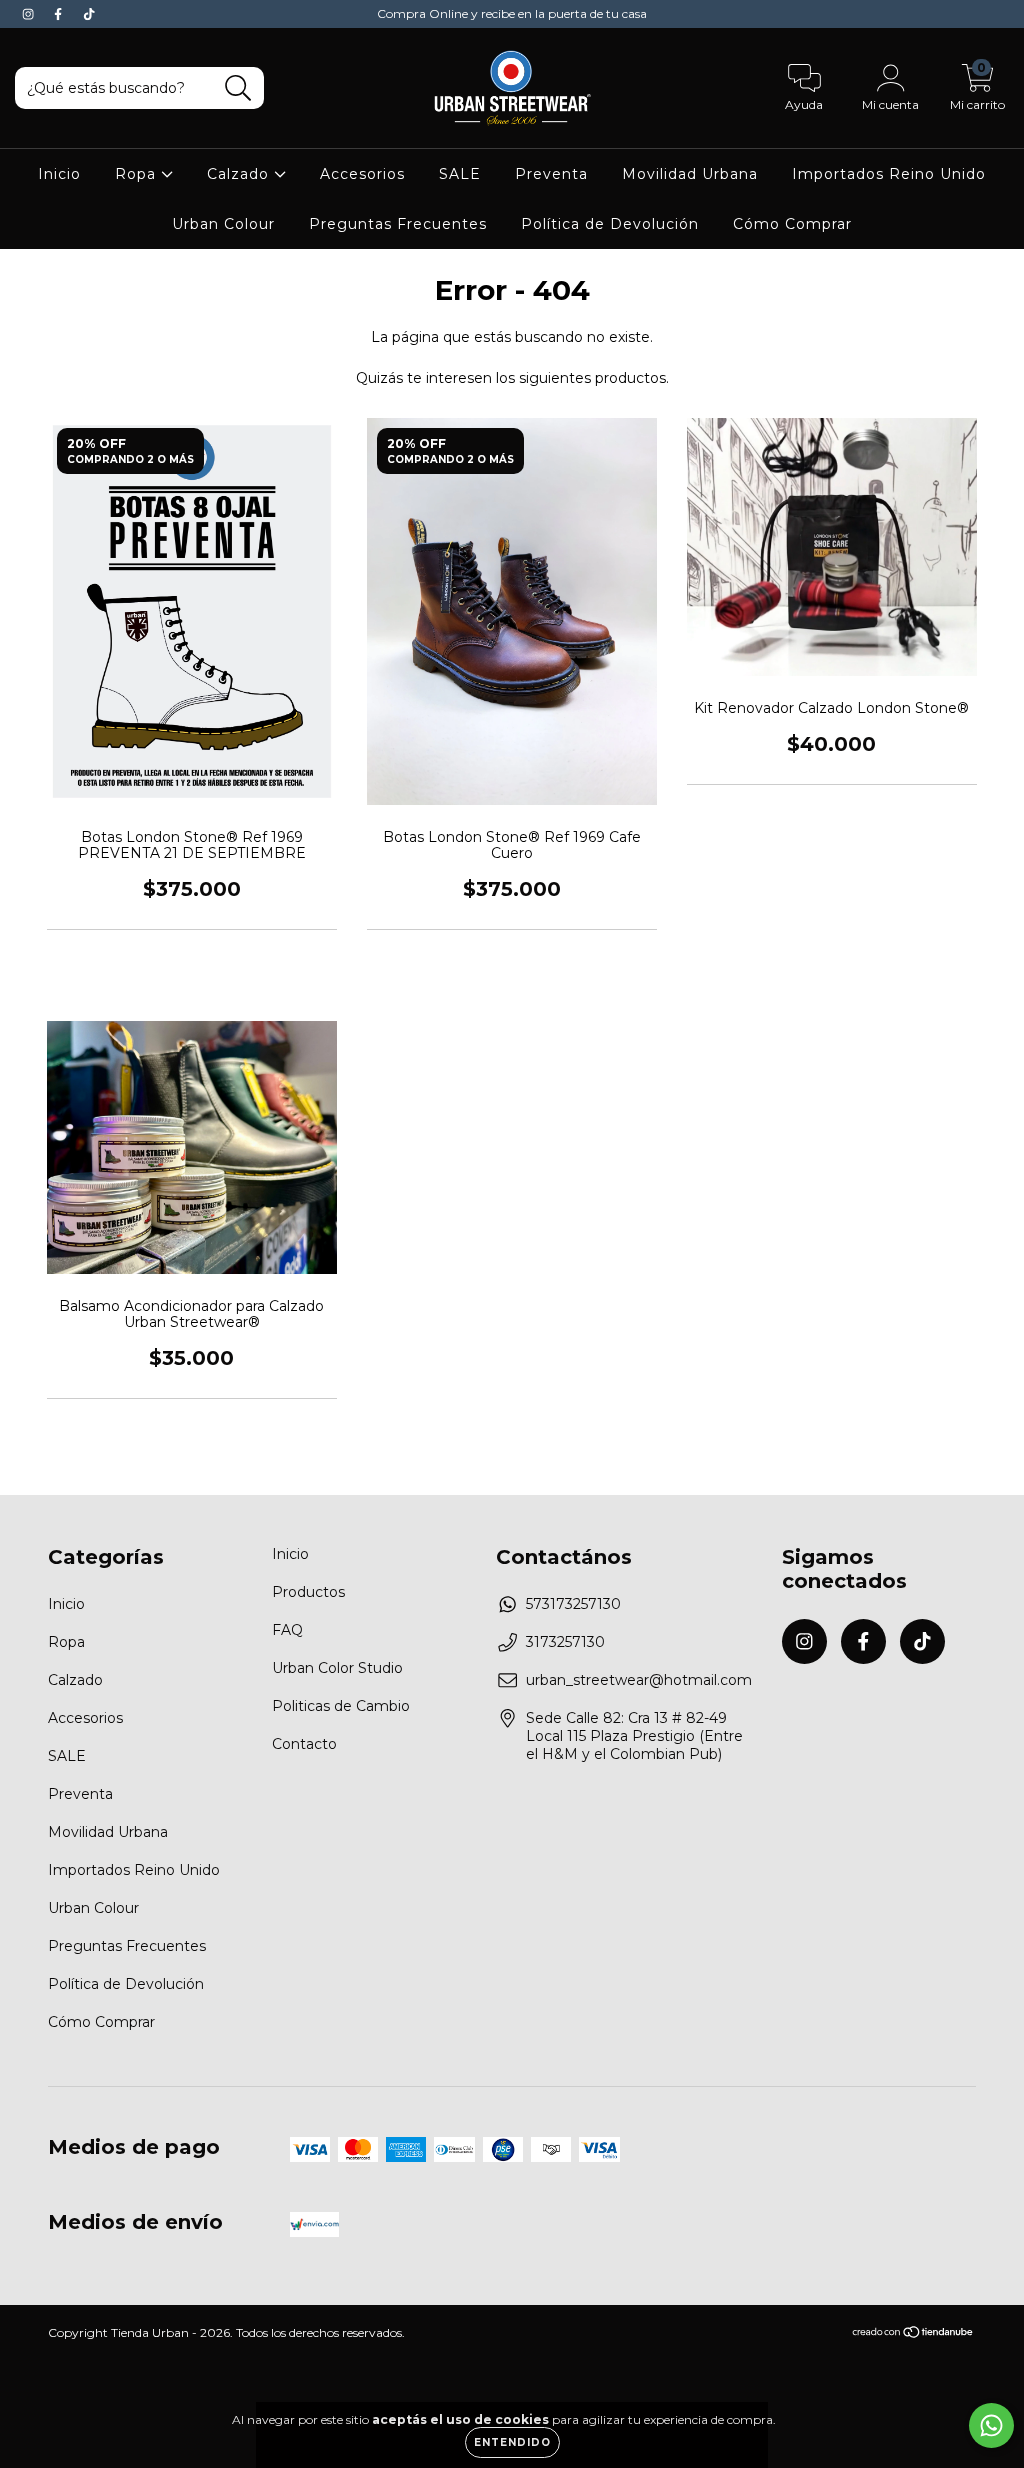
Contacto (304, 1744)
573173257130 (573, 1604)
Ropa (138, 174)
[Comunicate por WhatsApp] (991, 2425)
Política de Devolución (610, 224)
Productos (308, 1592)
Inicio (59, 174)
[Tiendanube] (913, 2334)
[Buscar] (238, 88)
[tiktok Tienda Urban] (89, 14)
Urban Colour (223, 224)
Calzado (240, 174)
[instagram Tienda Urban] (30, 14)
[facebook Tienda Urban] (60, 14)
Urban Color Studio (337, 1668)
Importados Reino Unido (889, 174)
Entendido (512, 2442)
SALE (460, 174)
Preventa (551, 174)
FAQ (287, 1630)
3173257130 (565, 1642)
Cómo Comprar (792, 224)
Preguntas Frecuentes (398, 224)
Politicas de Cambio (341, 1706)
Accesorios (362, 174)
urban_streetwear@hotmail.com (639, 1680)
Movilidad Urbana (690, 174)
